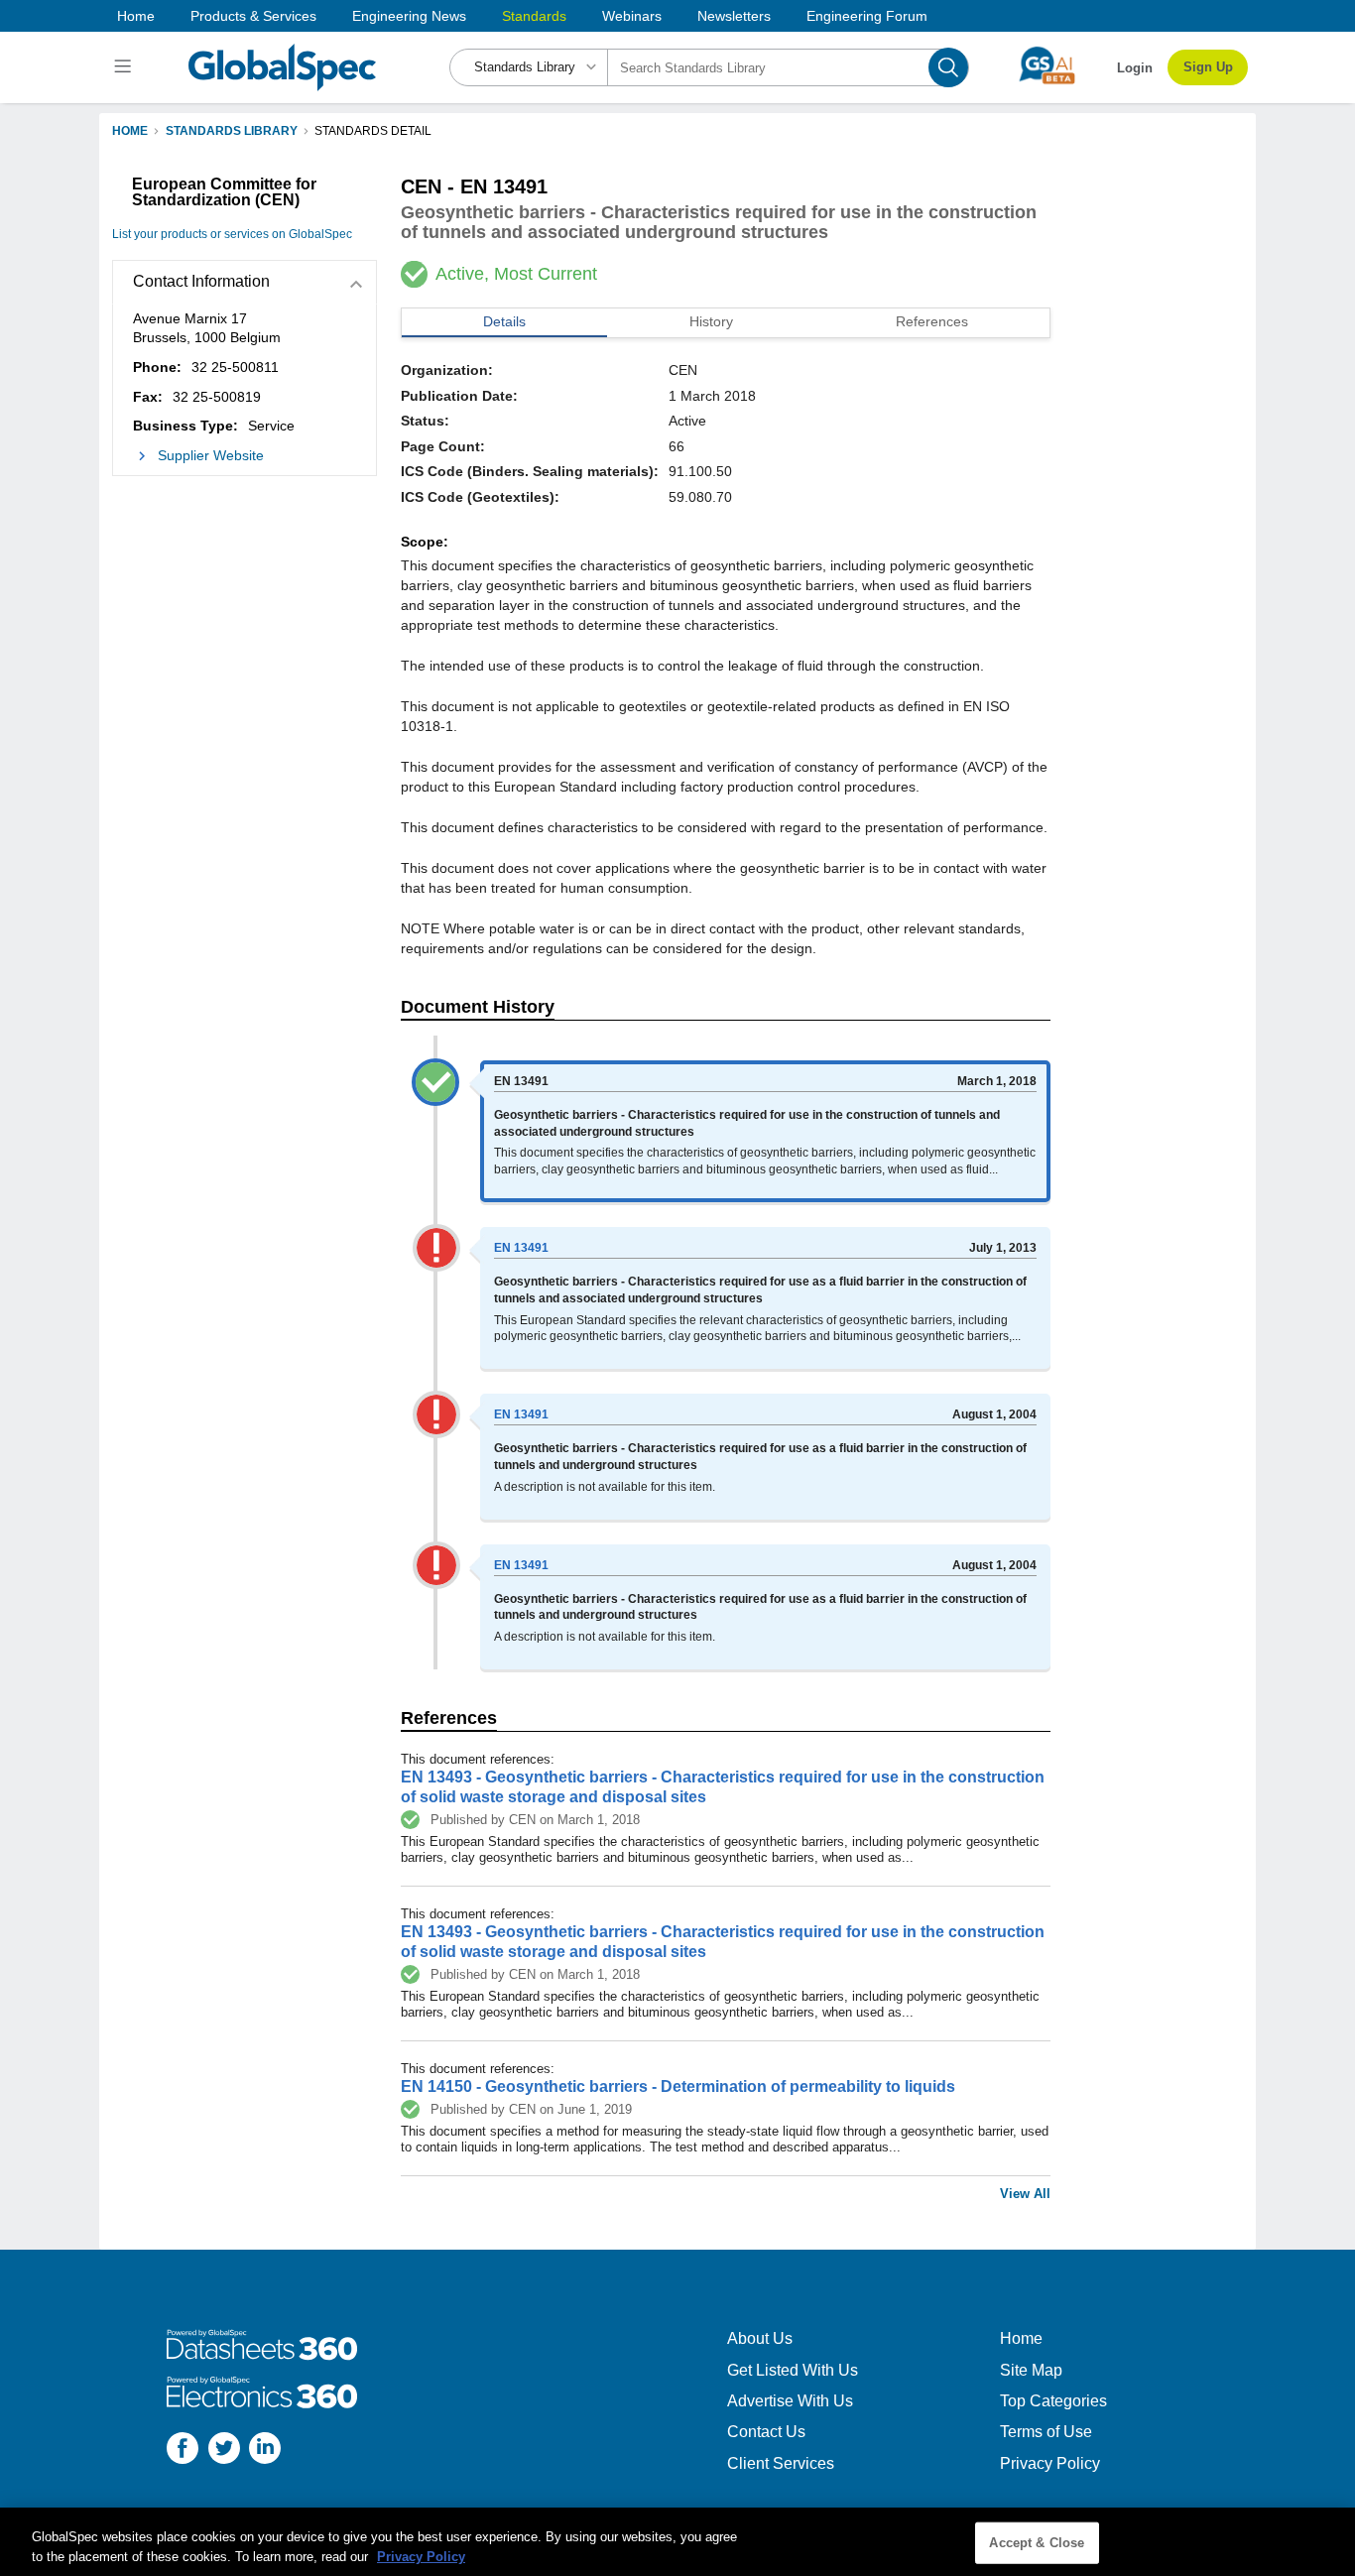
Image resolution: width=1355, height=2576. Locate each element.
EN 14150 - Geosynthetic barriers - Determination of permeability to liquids (678, 2086)
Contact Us (766, 2432)
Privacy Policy (1050, 2463)
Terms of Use (1046, 2432)
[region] (677, 2542)
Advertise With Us (790, 2401)
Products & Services (253, 16)
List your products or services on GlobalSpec (232, 234)
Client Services (781, 2463)
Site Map (1031, 2370)
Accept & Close (1037, 2543)
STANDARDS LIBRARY (232, 131)
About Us (760, 2338)
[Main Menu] (125, 67)
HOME (130, 131)
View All (1025, 2194)
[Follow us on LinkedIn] (265, 2451)
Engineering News (409, 16)
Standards (534, 16)
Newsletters (734, 16)
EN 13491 (521, 1248)
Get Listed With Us (793, 2370)
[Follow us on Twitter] (224, 2451)
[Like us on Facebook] (183, 2451)
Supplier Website (211, 455)
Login (1135, 68)
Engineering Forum (867, 16)
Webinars (632, 16)
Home (136, 16)
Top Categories (1053, 2401)
